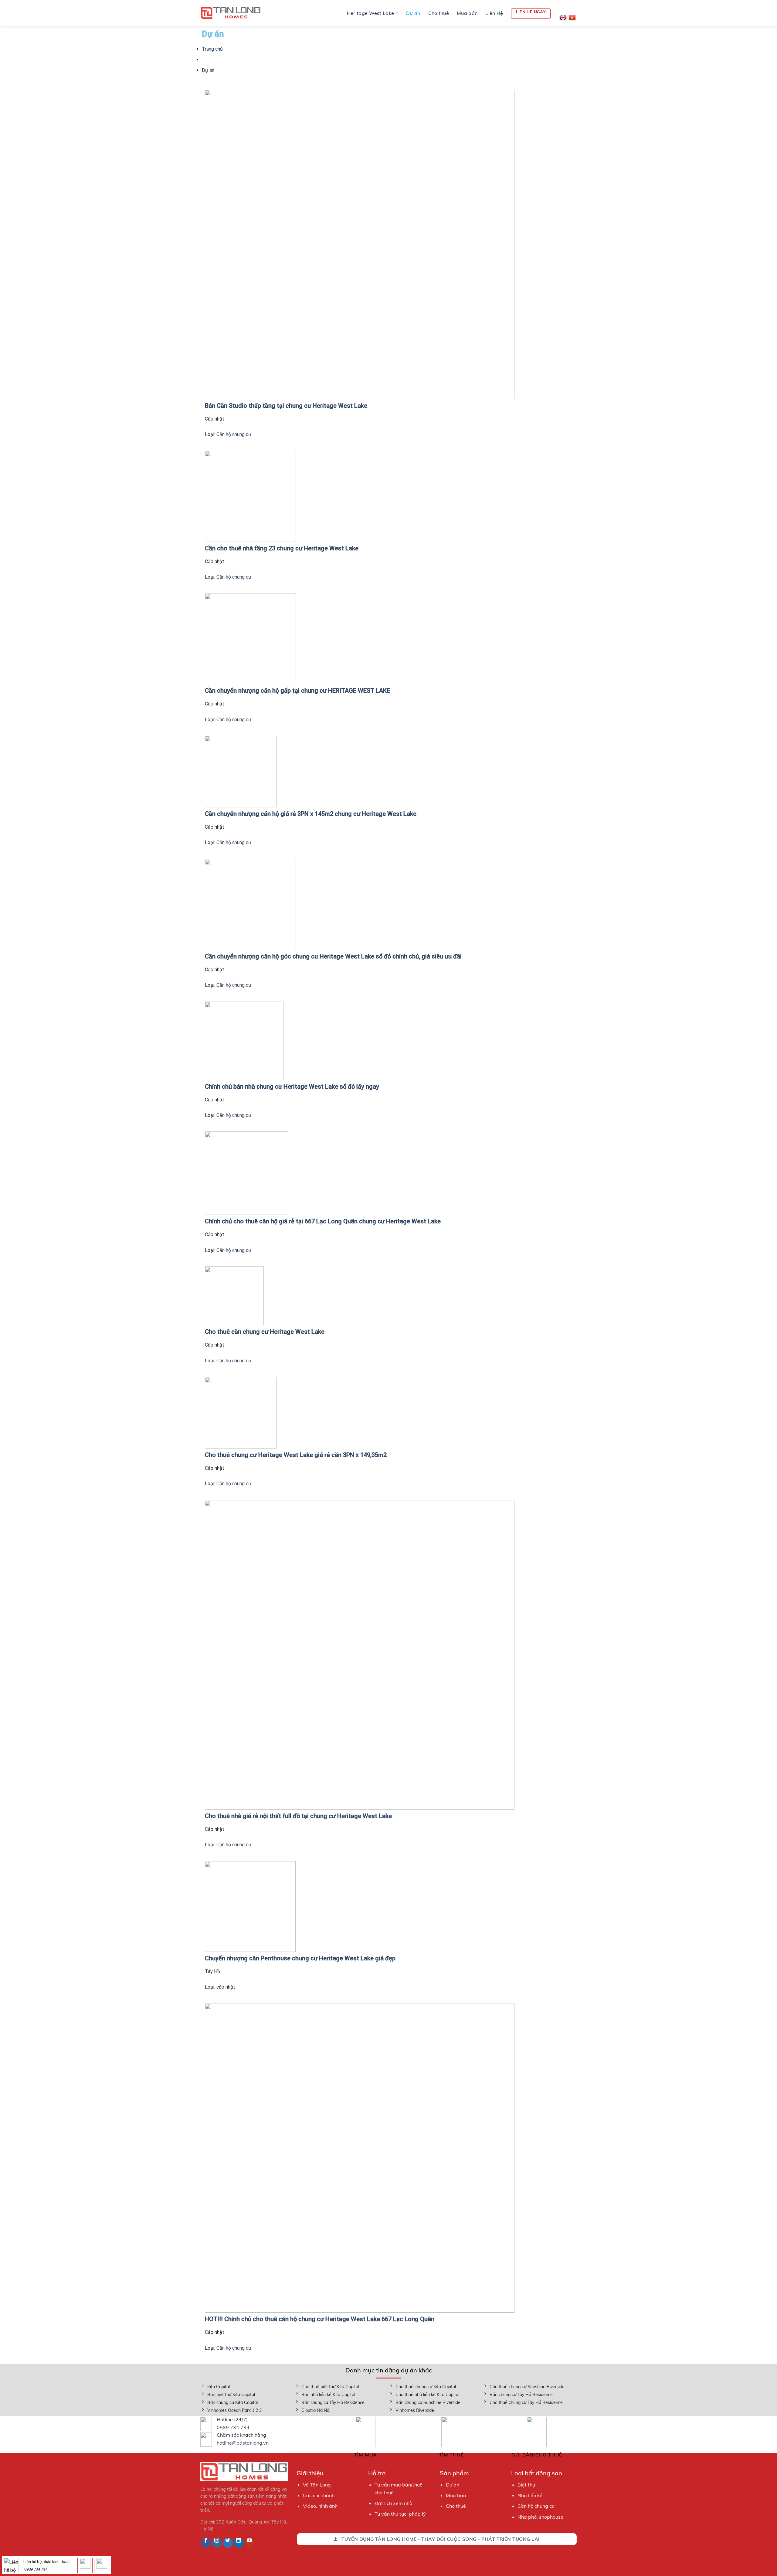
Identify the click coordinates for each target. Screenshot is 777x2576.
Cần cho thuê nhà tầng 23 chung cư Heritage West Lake (282, 548)
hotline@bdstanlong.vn (243, 2443)
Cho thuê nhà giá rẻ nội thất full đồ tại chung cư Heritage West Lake (298, 1816)
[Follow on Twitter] (228, 2543)
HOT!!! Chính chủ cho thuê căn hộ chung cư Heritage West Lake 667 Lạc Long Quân (320, 2319)
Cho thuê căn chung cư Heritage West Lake (265, 1332)
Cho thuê (439, 13)
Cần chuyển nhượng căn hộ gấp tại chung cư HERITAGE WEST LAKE (297, 691)
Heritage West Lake (371, 13)
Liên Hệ (494, 13)
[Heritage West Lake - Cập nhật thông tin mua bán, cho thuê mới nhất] (231, 13)
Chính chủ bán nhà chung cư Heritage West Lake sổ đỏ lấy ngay (292, 1087)
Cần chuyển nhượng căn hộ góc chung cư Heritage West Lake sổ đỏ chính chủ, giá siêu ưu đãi (333, 956)
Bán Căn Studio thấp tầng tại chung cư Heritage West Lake (286, 406)
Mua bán (467, 13)
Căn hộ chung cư (234, 434)
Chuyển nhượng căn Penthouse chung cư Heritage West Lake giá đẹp (300, 1958)
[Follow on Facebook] (206, 2543)
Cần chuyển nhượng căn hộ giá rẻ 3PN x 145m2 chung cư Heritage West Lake (311, 814)
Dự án (413, 13)
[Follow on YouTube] (250, 2543)
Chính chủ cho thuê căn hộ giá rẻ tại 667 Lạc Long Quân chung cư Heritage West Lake (323, 1221)
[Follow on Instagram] (217, 2543)
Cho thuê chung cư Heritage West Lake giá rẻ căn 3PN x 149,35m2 (296, 1455)
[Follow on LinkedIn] (239, 2543)
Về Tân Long (317, 2485)
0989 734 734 (233, 2427)
